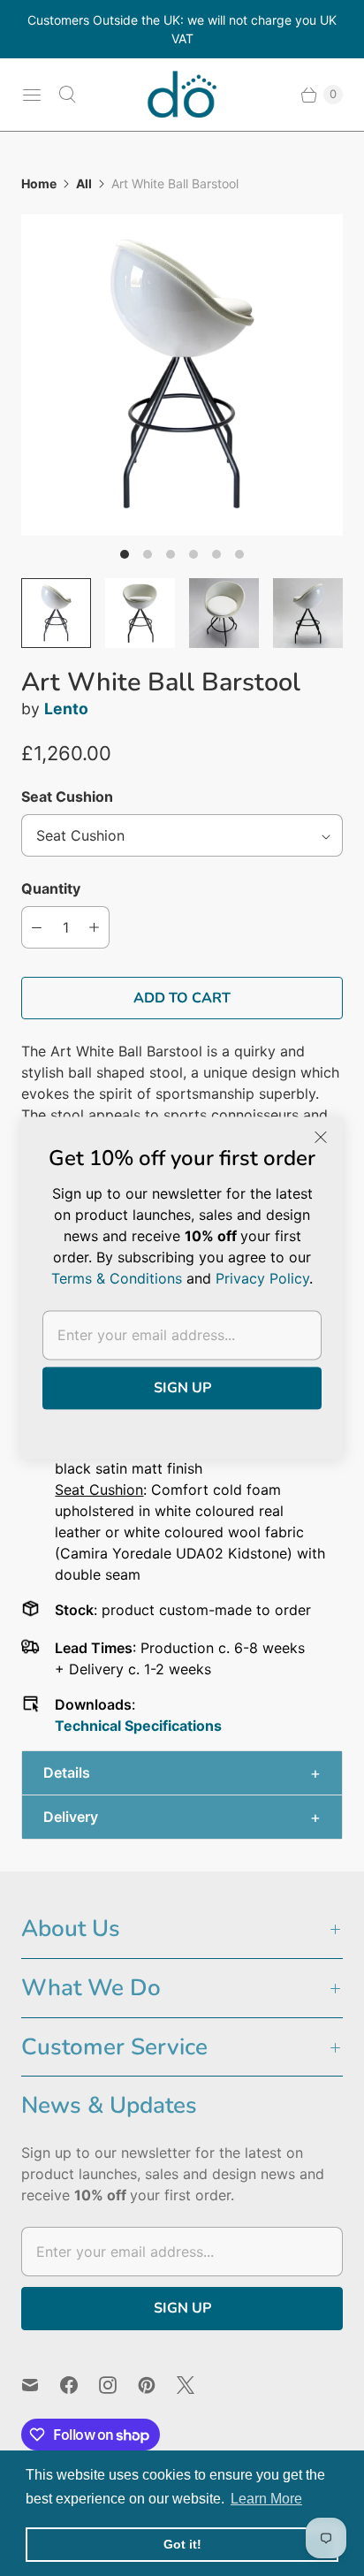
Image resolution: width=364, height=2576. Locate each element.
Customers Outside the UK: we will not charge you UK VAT (182, 29)
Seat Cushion (67, 796)
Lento (66, 709)
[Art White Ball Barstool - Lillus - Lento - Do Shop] (182, 375)
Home (39, 183)
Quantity (51, 888)
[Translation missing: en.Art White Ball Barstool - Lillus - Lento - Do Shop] (56, 613)
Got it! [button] (182, 2544)
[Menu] (32, 95)
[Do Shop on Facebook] (80, 2385)
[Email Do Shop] (41, 2385)
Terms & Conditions (117, 1278)
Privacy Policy (262, 1278)
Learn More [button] (266, 2499)
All (84, 183)
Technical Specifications (138, 1726)
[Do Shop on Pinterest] (157, 2385)
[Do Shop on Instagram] (118, 2385)
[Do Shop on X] (196, 2385)
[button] (182, 1773)
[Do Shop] (182, 95)
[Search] (67, 95)
